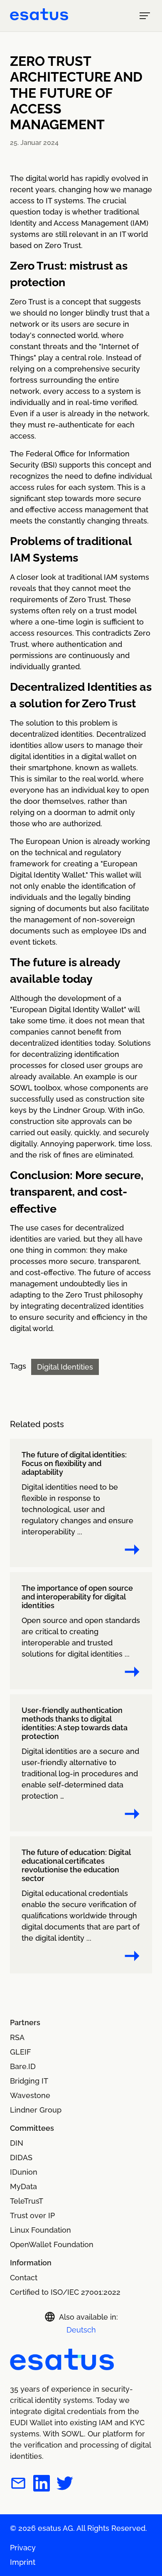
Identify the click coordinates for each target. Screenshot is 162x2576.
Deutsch (81, 2330)
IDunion (24, 2172)
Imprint (23, 2562)
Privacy (23, 2548)
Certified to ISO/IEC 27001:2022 (65, 2292)
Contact (24, 2278)
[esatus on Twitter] (65, 2485)
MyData (23, 2186)
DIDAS (21, 2158)
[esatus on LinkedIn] (42, 2485)
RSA (17, 2037)
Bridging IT (29, 2081)
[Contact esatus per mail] (18, 2485)
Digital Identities (65, 1367)
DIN (17, 2143)
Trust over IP (32, 2215)
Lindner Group (36, 2110)
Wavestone (30, 2095)
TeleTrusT (27, 2201)
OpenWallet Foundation (52, 2244)
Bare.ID (23, 2066)
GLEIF (21, 2052)
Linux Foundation (40, 2230)
